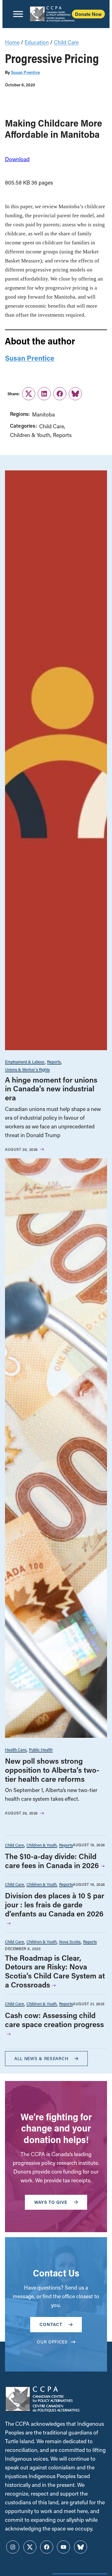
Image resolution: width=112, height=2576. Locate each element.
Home (12, 42)
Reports (62, 435)
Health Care (16, 1749)
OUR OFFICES (52, 2342)
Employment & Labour (25, 1062)
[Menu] (18, 14)
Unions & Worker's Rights (27, 1069)
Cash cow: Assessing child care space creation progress (54, 2020)
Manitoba (43, 414)
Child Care (66, 42)
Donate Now (88, 14)
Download (17, 159)
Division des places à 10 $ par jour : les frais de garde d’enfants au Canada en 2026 (55, 1904)
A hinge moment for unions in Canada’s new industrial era (51, 1089)
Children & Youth (30, 435)
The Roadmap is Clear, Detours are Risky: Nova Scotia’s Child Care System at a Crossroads (55, 1971)
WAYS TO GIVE (51, 2202)
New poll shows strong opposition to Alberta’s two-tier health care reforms (52, 1770)
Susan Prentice (25, 72)
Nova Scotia (70, 1942)
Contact (51, 2324)
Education (37, 42)
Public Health (41, 1749)
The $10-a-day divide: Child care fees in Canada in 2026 (52, 1861)
